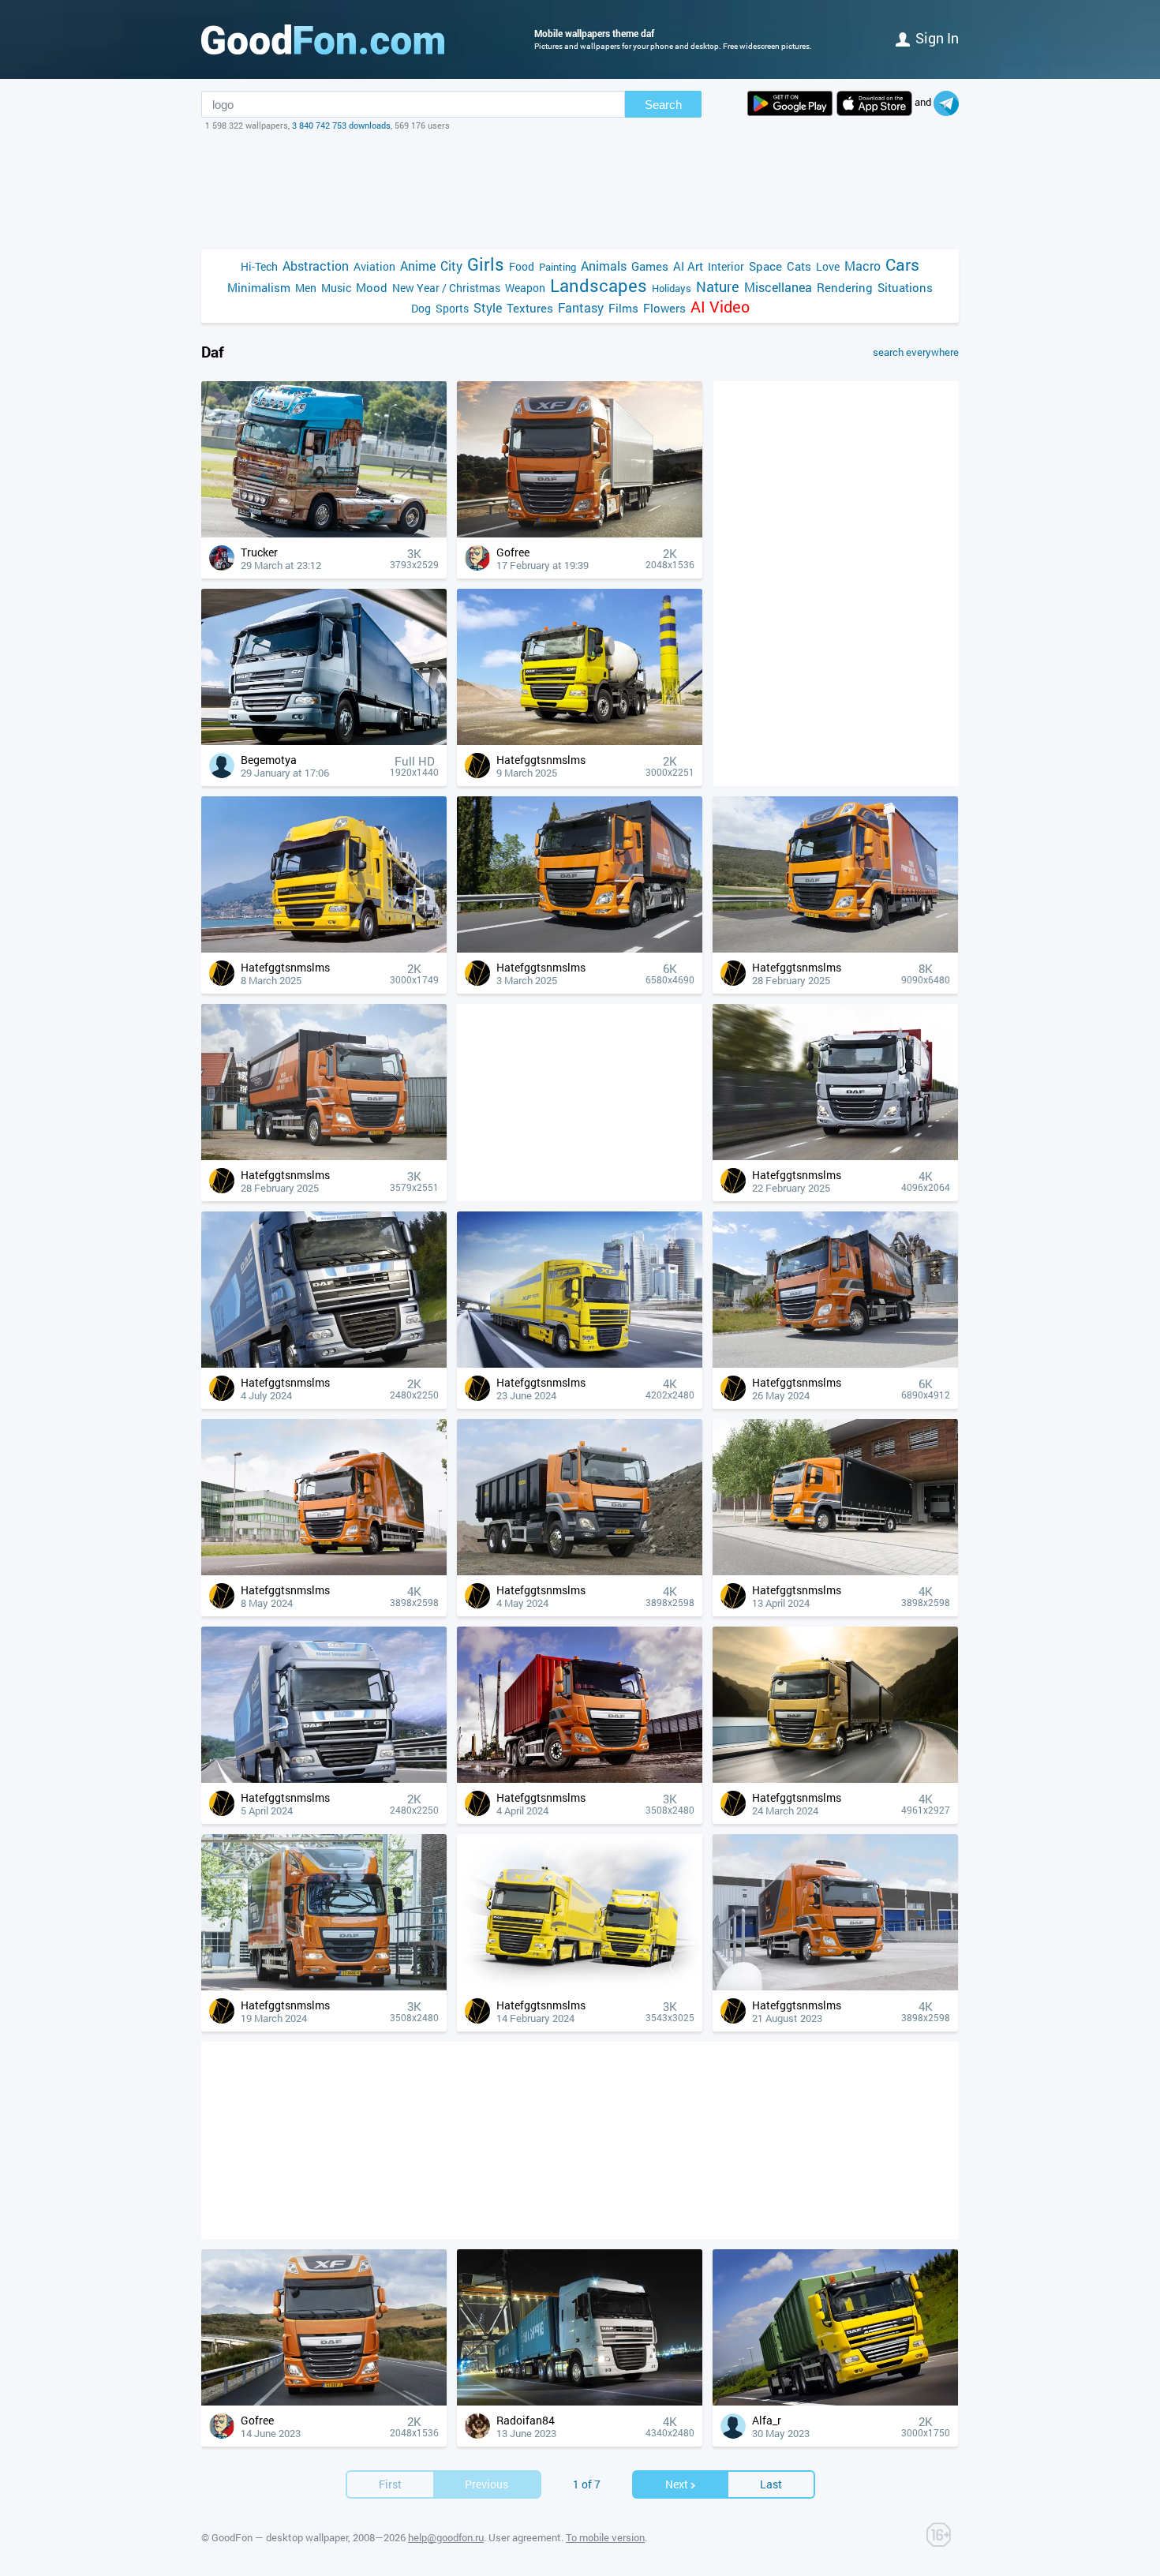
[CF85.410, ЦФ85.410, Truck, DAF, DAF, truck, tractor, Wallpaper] (835, 2401)
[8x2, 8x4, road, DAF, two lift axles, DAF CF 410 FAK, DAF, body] (580, 1778)
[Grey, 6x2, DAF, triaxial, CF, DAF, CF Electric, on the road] (835, 1156)
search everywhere (916, 352)
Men (306, 288)
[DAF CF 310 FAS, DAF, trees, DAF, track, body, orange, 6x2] (580, 948)
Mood (372, 287)
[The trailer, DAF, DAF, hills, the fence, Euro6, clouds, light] (835, 1778)
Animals (604, 266)
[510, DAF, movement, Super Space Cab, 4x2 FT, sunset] (580, 533)
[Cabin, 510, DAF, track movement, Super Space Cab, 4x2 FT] (324, 2401)
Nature (718, 287)
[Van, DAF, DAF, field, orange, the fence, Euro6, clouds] (835, 948)
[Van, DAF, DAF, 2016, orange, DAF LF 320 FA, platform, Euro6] (324, 1986)
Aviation (374, 266)
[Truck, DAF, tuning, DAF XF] (324, 533)
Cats (799, 266)
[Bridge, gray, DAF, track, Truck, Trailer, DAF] (324, 741)
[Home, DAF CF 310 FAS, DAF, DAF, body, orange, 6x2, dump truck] (324, 1156)
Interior (726, 266)
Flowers (664, 308)
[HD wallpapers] (790, 103)
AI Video (720, 307)
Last (771, 2484)
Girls (486, 264)
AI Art (688, 266)
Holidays (672, 288)
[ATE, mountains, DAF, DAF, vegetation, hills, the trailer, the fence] (324, 1778)
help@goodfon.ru (446, 2537)
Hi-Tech (259, 266)
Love (828, 266)
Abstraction (316, 266)
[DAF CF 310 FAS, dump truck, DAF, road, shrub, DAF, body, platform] (835, 1363)
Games (650, 266)
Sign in (937, 38)
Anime (418, 266)
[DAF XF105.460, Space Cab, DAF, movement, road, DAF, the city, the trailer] (580, 1363)
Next (677, 2484)
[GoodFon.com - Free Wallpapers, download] (323, 39)
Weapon (525, 288)
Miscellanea (778, 287)
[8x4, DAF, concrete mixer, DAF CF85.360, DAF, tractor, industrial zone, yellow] (580, 741)
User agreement (525, 2537)
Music (336, 288)
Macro (863, 266)
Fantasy (581, 307)
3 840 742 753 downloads (341, 125)
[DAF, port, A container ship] (580, 2401)
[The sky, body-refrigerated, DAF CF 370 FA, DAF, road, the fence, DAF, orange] (324, 1571)
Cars (902, 265)
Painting (558, 267)
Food (522, 266)
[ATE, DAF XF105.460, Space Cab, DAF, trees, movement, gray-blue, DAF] (324, 1363)
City (451, 266)
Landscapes (599, 285)
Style (488, 307)
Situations (905, 287)
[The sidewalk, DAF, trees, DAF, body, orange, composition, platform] (835, 1571)
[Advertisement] (580, 190)
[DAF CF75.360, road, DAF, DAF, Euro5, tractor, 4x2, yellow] (324, 948)
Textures (530, 308)
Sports (452, 308)
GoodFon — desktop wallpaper (280, 2537)
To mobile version (605, 2537)
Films (623, 308)
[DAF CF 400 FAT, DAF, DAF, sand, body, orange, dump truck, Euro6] (580, 1571)
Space (765, 266)
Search (663, 105)
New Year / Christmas (446, 288)
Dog (421, 308)
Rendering (845, 287)
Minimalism (259, 287)
